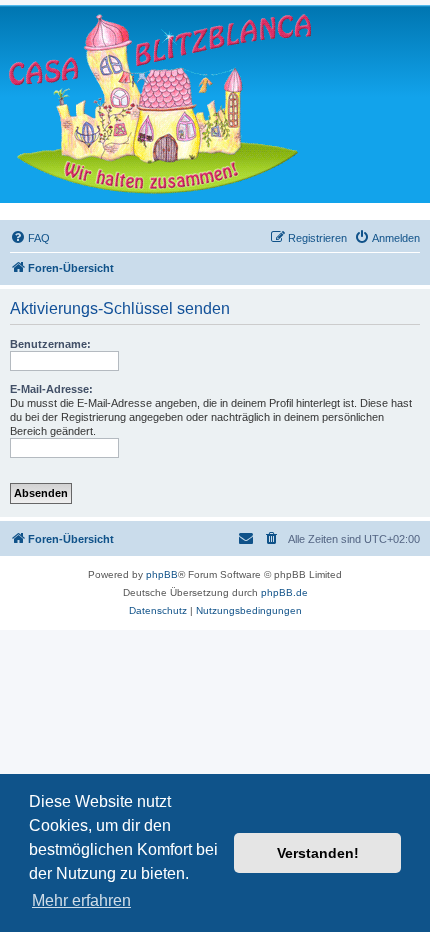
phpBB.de (284, 592)
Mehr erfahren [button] (81, 900)
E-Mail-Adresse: (51, 389)
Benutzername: (50, 344)
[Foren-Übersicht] (160, 103)
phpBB (162, 574)
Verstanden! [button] (318, 853)
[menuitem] (30, 238)
